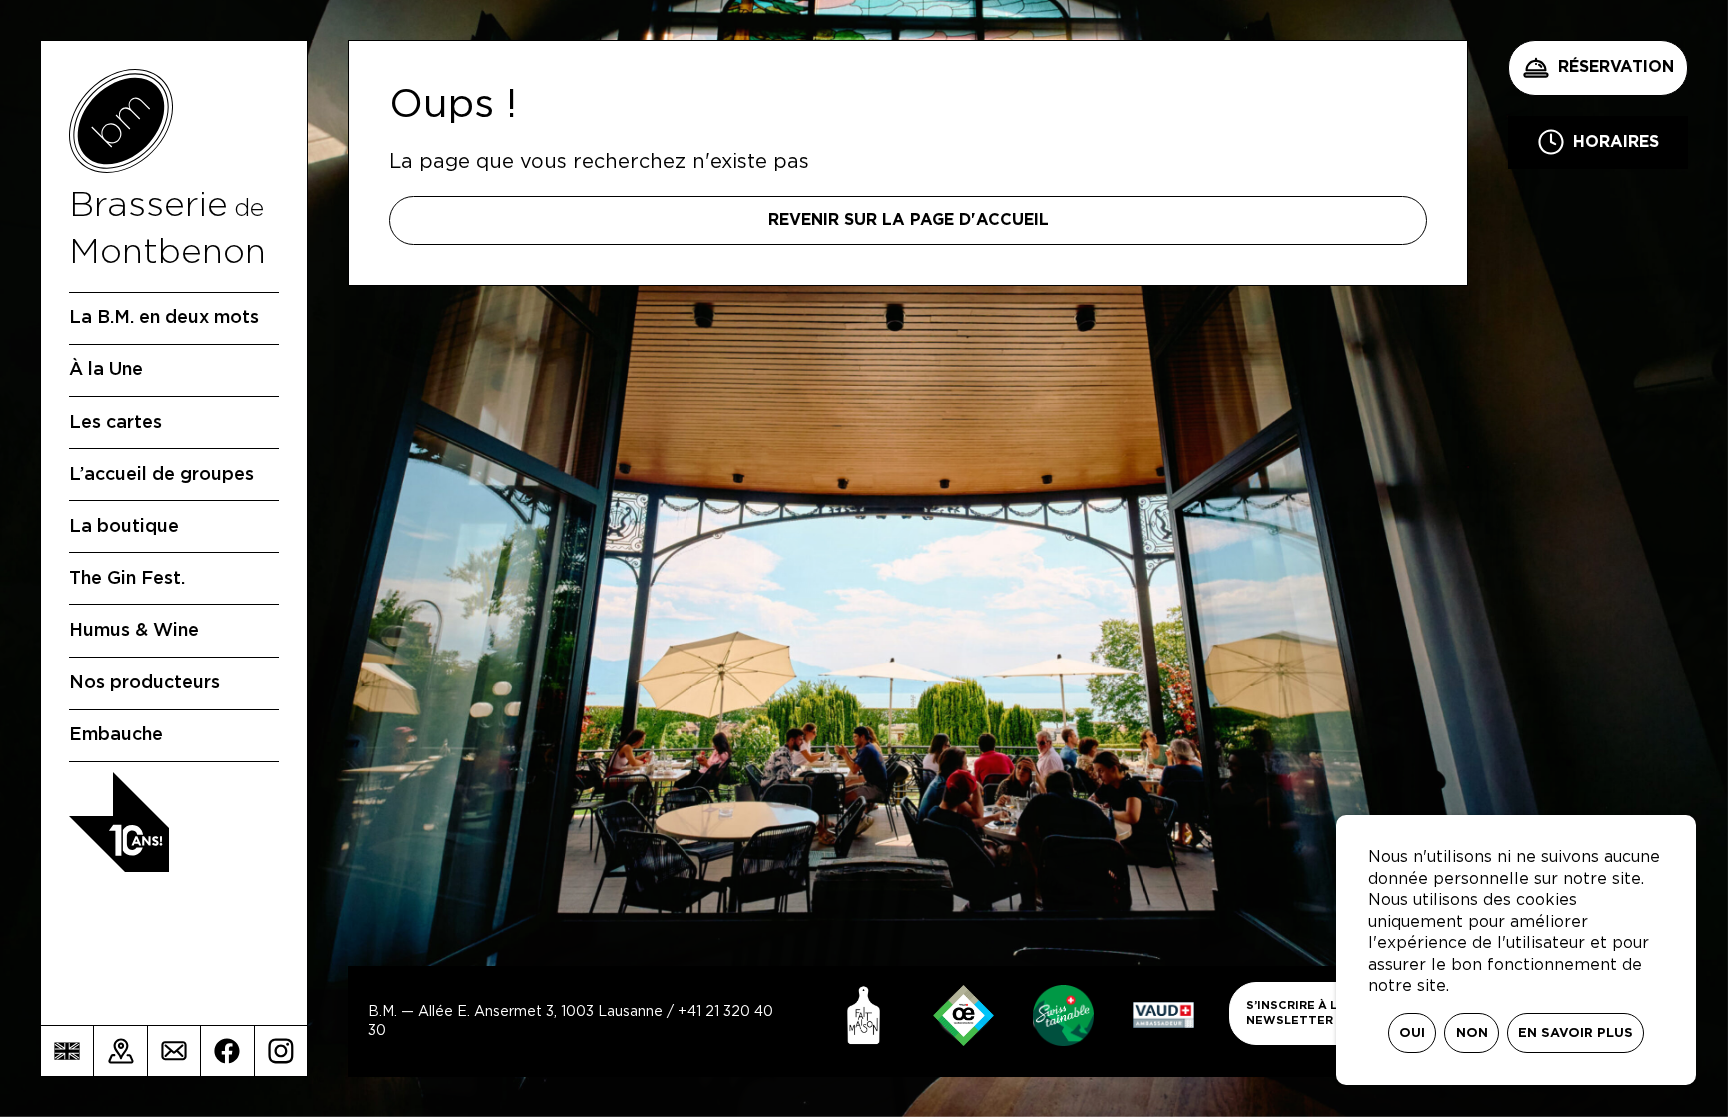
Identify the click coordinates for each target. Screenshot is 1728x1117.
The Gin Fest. (127, 579)
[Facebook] (227, 1051)
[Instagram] (281, 1051)
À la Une (106, 370)
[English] (67, 1051)
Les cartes (115, 423)
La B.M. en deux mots (164, 318)
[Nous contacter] (174, 1051)
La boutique (124, 527)
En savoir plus (1575, 1033)
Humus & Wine (134, 631)
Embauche (116, 735)
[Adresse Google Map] (120, 1051)
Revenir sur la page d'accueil (908, 220)
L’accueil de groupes (161, 475)
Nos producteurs (144, 683)
